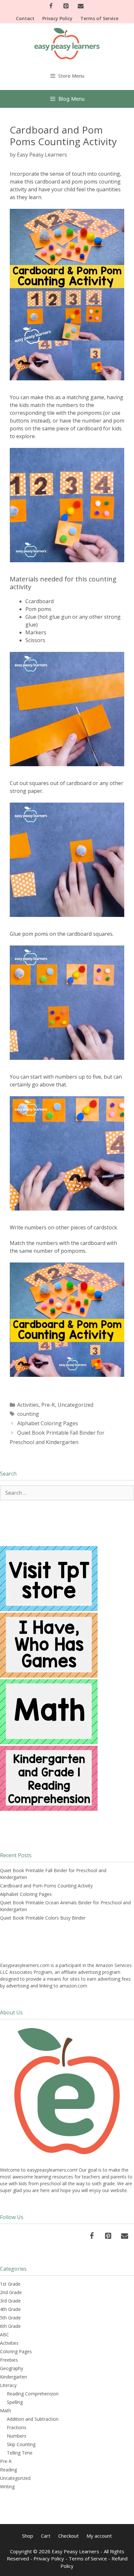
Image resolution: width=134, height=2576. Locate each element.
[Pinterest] (66, 6)
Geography (12, 2368)
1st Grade (10, 2284)
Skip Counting (21, 2444)
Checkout (68, 2536)
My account (99, 2536)
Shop (28, 2536)
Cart (46, 2536)
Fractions (17, 2427)
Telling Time (20, 2453)
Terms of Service (99, 18)
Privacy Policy (57, 18)
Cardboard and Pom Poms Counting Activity (46, 1886)
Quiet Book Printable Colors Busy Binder (43, 1918)
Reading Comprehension (33, 2394)
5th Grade (10, 2318)
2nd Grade (11, 2292)
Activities (28, 1405)
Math (6, 2411)
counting (28, 1414)
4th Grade (10, 2309)
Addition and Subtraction (33, 2419)
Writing (7, 2487)
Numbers (17, 2436)
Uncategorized (75, 1405)
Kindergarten (13, 2377)
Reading (8, 2470)
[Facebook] (51, 6)
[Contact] (81, 6)
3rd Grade (10, 2301)
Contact (25, 18)
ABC (5, 2335)
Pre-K (48, 1405)
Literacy (8, 2385)
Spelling (15, 2402)
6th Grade (10, 2326)
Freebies (9, 2360)
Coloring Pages (16, 2351)
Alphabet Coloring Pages (48, 1423)
